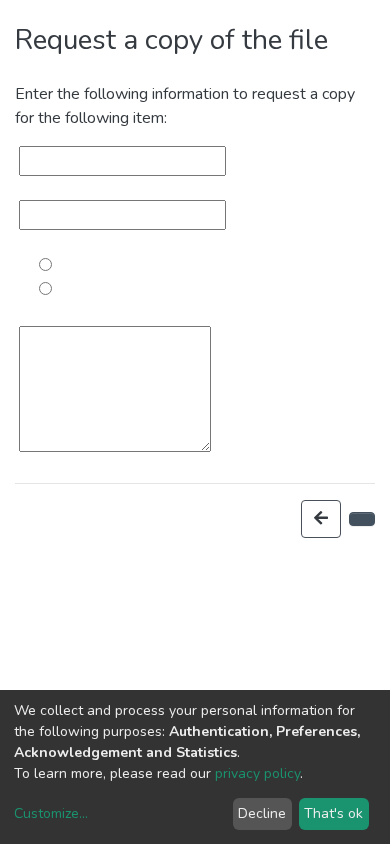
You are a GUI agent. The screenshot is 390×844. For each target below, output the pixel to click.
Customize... (51, 813)
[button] (321, 519)
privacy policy (257, 773)
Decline (262, 813)
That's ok (333, 813)
